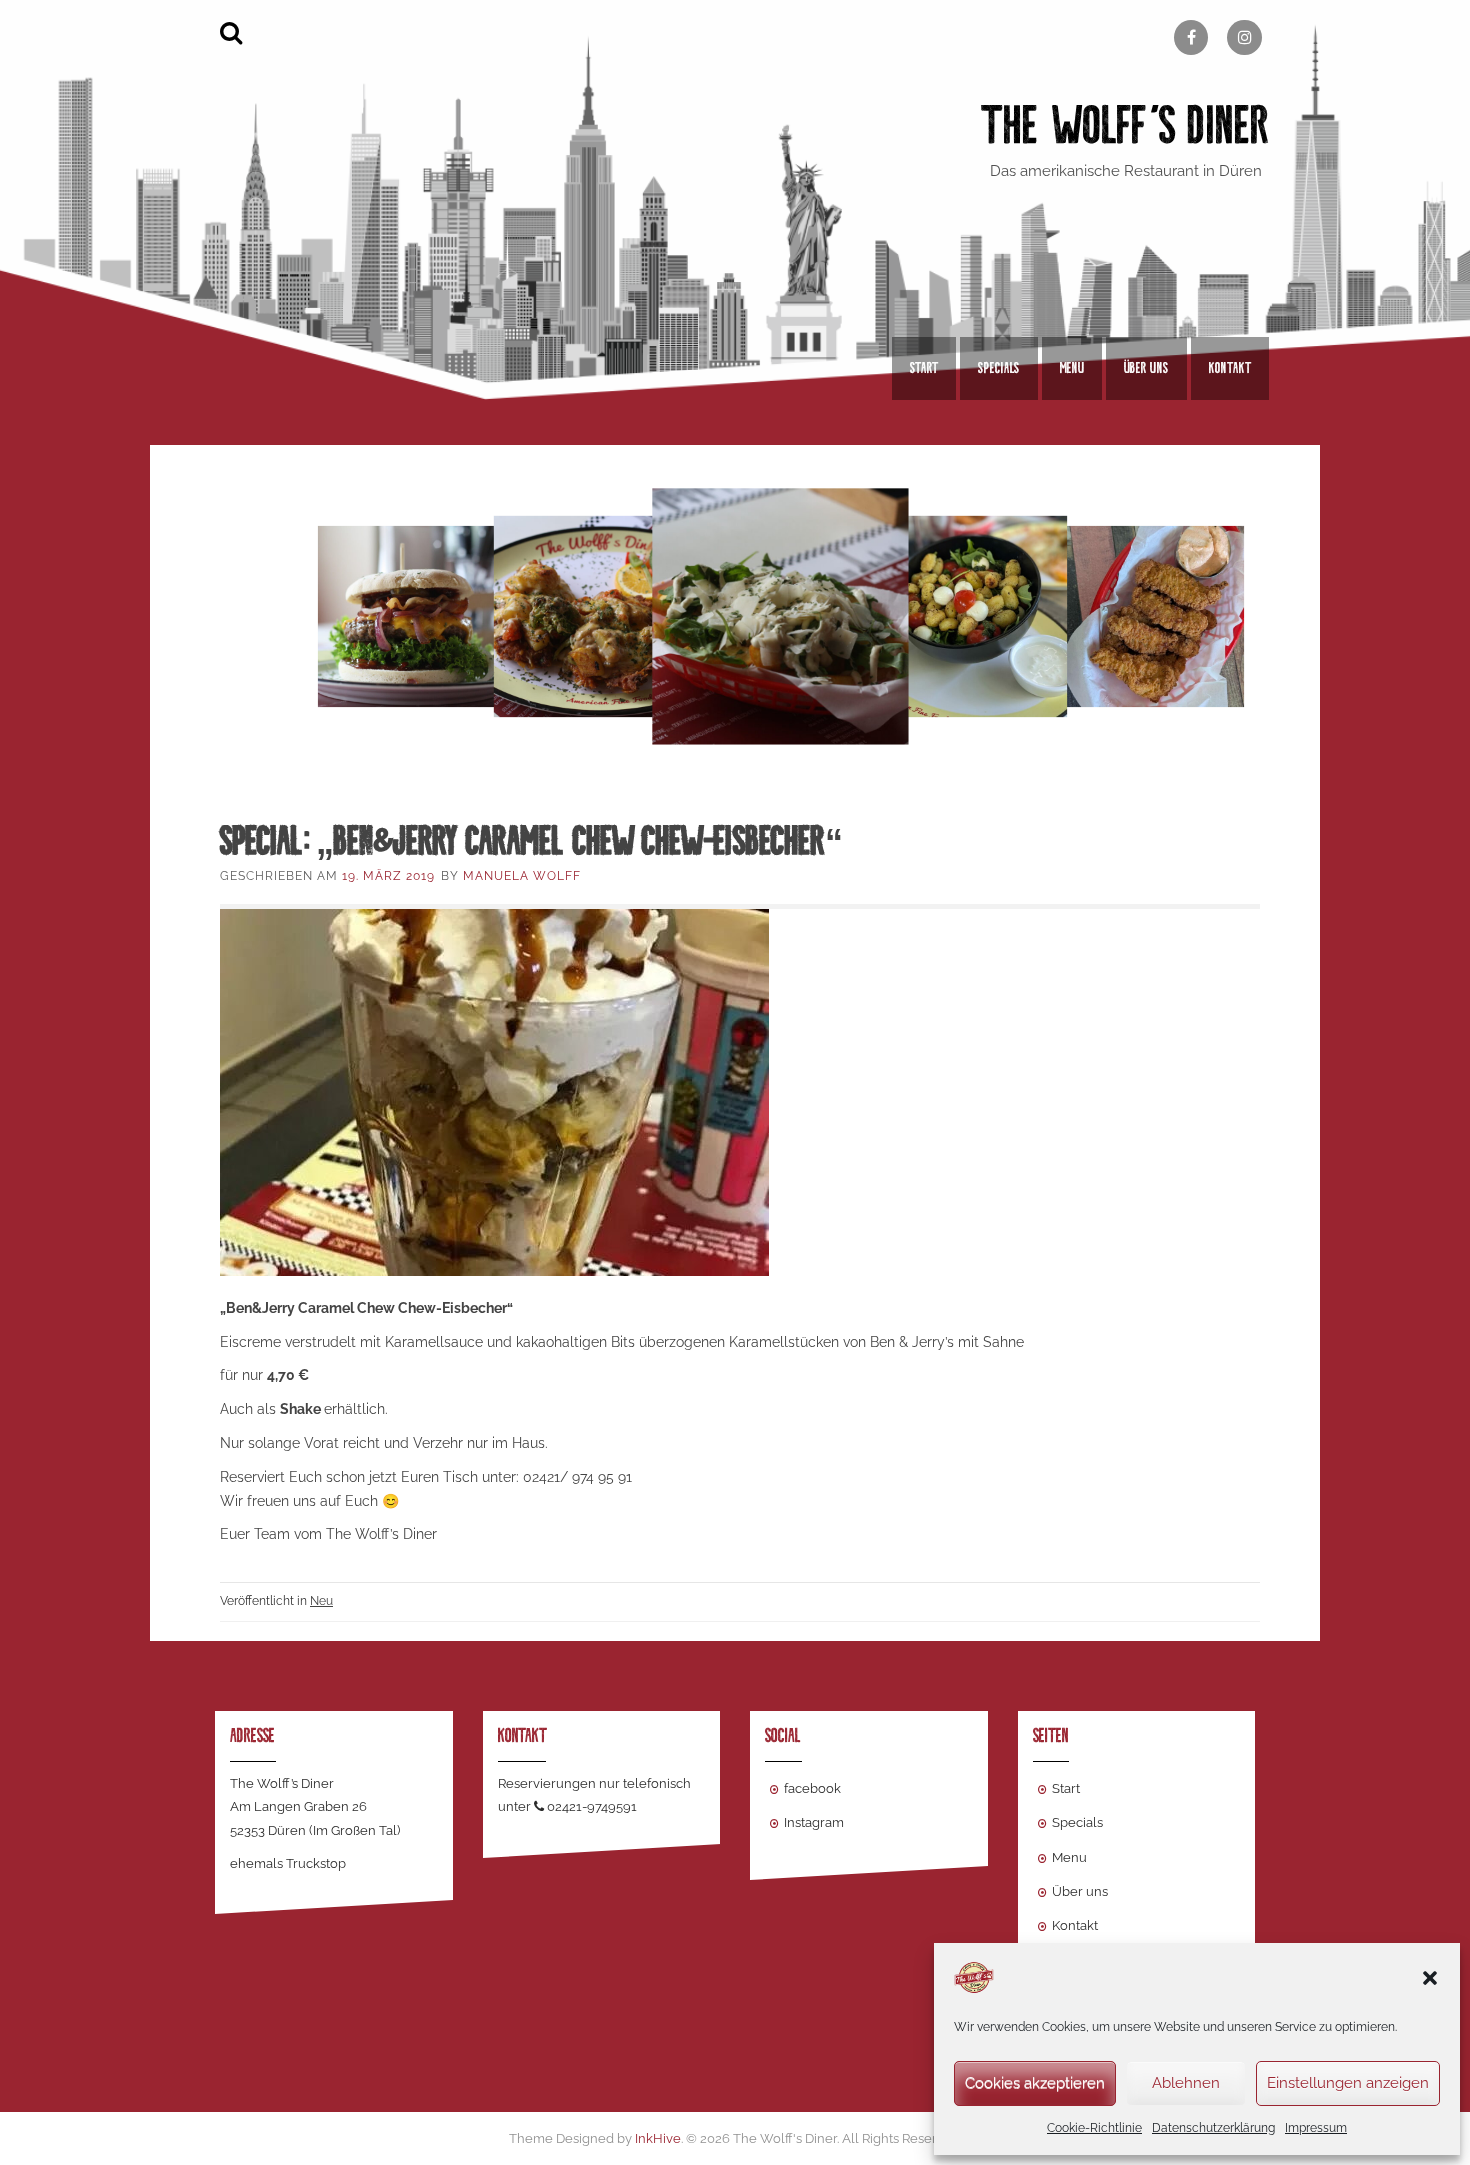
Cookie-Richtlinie (1094, 2128)
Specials (999, 368)
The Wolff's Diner (1125, 125)
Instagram (814, 1822)
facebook (812, 1788)
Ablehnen (1186, 2083)
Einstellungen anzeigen (1348, 2083)
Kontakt (1230, 368)
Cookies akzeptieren (1035, 2083)
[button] (1430, 1978)
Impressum (1316, 2128)
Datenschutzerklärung (1213, 2128)
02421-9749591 (592, 1806)
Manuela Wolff (522, 876)
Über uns (1146, 368)
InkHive (658, 2138)
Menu (1072, 368)
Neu (321, 1601)
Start (924, 368)
